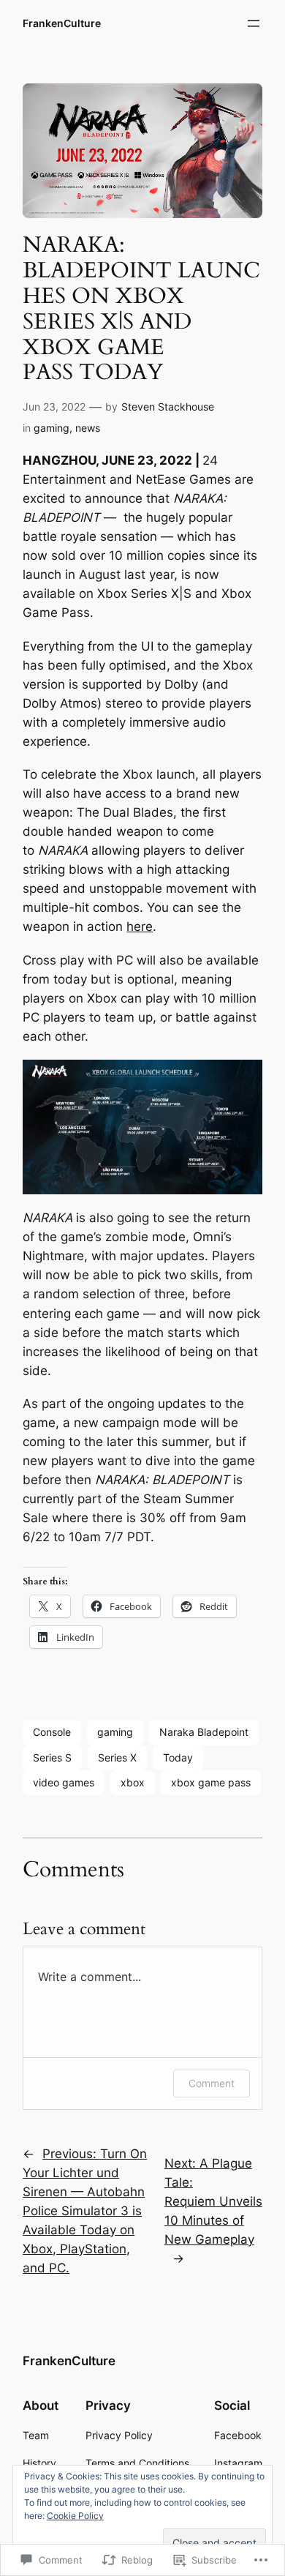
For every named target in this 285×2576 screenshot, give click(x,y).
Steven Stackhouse (168, 407)
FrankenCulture (62, 23)
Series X (117, 1757)
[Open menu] (254, 23)
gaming (52, 428)
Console (52, 1732)
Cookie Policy (75, 2516)
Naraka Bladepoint (204, 1732)
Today (178, 1757)
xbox (133, 1782)
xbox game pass (211, 1782)
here (140, 926)
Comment (212, 2083)
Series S (52, 1757)
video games (64, 1782)
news (88, 428)
